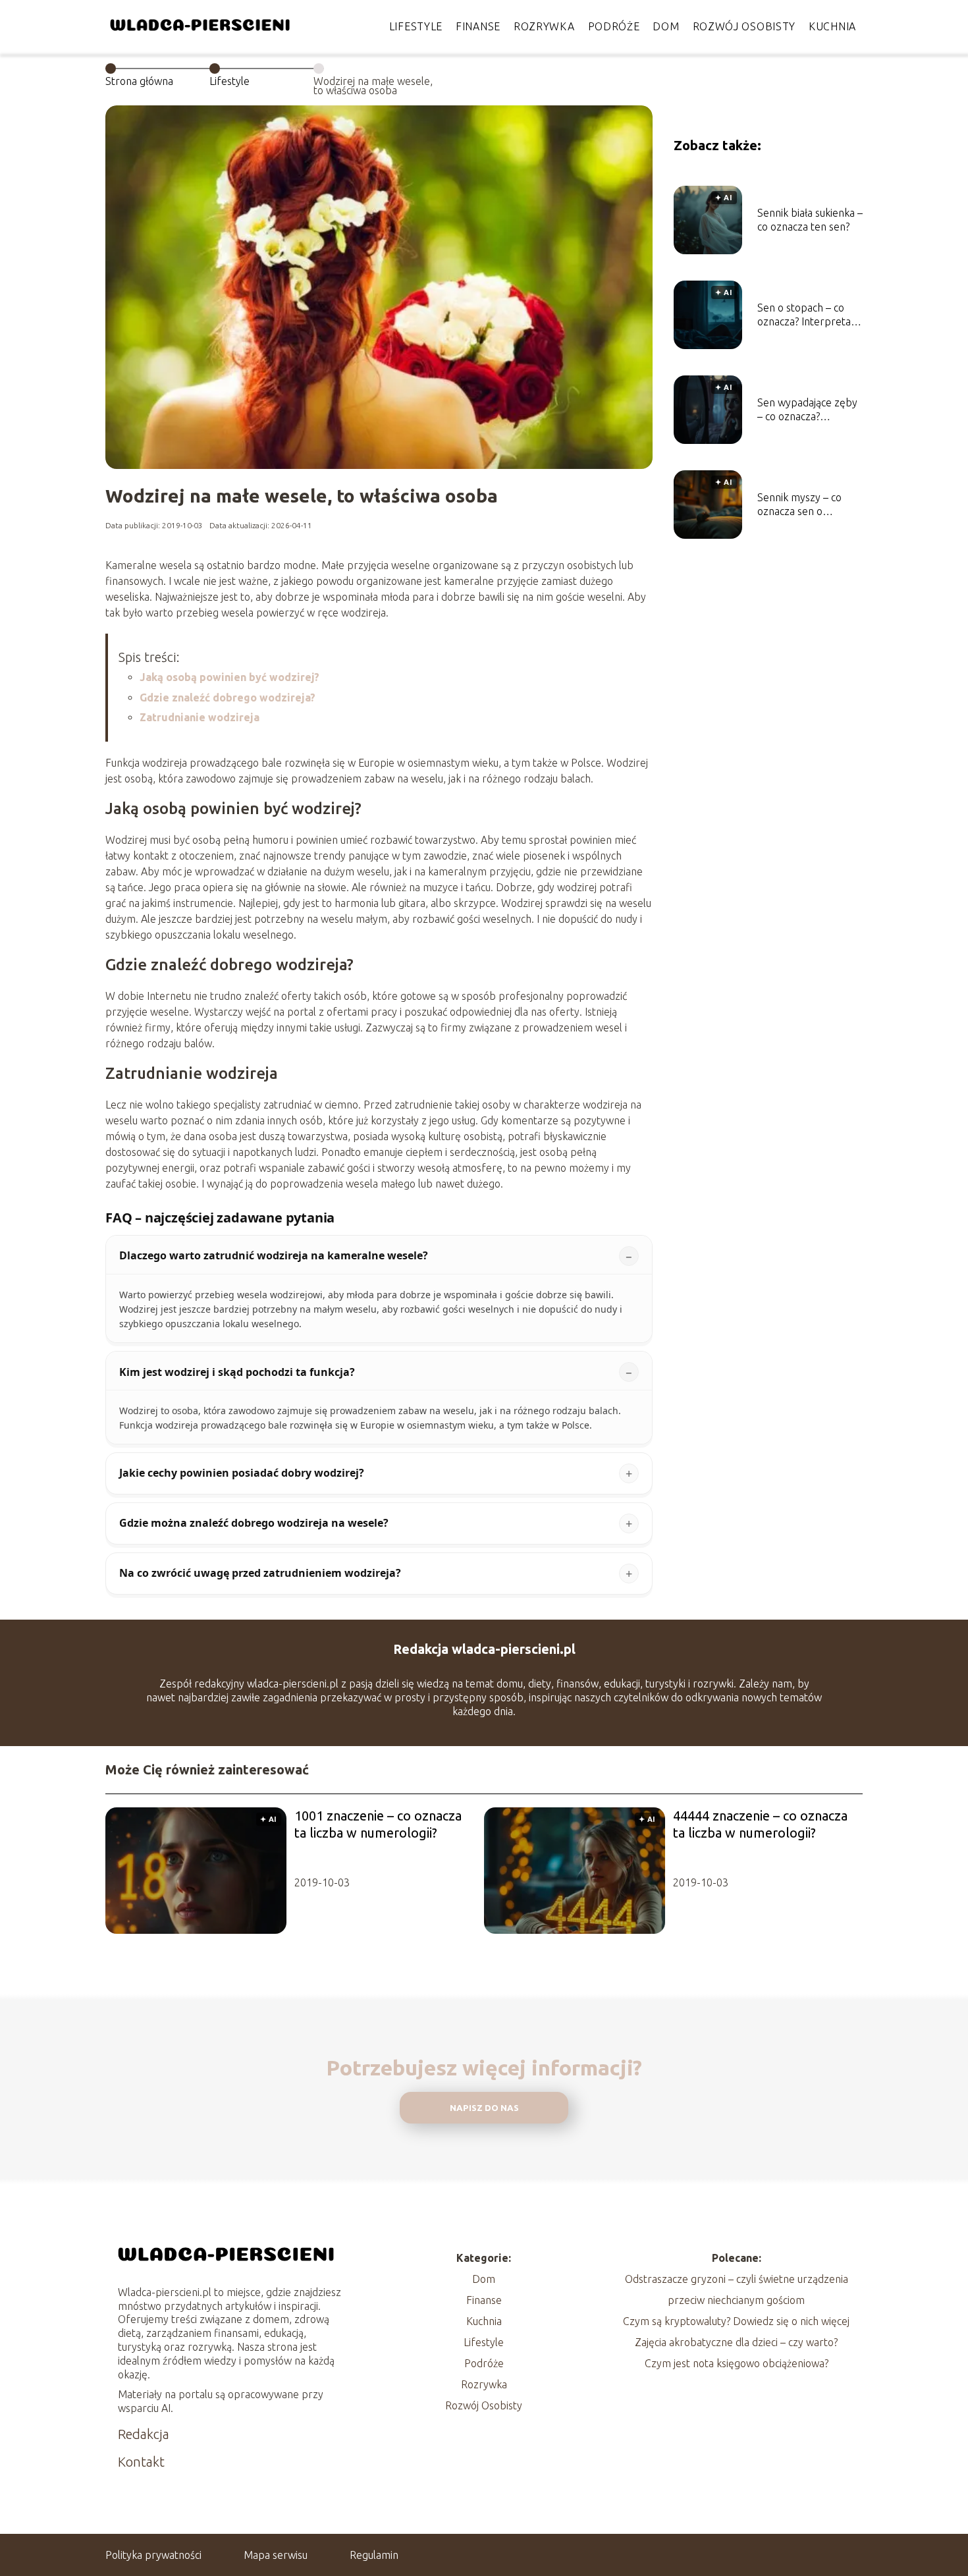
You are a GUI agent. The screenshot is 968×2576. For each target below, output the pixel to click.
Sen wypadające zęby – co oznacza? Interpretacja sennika (807, 410)
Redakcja (144, 2434)
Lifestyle (416, 26)
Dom (666, 26)
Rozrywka (544, 26)
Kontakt (141, 2462)
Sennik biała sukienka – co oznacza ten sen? (810, 220)
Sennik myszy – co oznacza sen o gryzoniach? (799, 505)
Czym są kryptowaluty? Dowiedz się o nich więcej (736, 2321)
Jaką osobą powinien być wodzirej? (229, 677)
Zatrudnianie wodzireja (200, 717)
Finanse (478, 26)
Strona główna (139, 81)
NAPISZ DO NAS (484, 2108)
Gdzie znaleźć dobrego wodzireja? (228, 698)
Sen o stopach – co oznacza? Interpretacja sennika (810, 315)
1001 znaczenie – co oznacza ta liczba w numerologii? (378, 1824)
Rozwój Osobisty (744, 26)
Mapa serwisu (276, 2555)
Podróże (614, 26)
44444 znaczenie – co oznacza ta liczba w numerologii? (760, 1824)
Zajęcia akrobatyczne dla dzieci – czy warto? (736, 2342)
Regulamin (374, 2555)
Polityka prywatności (153, 2555)
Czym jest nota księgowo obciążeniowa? (737, 2363)
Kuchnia (832, 26)
